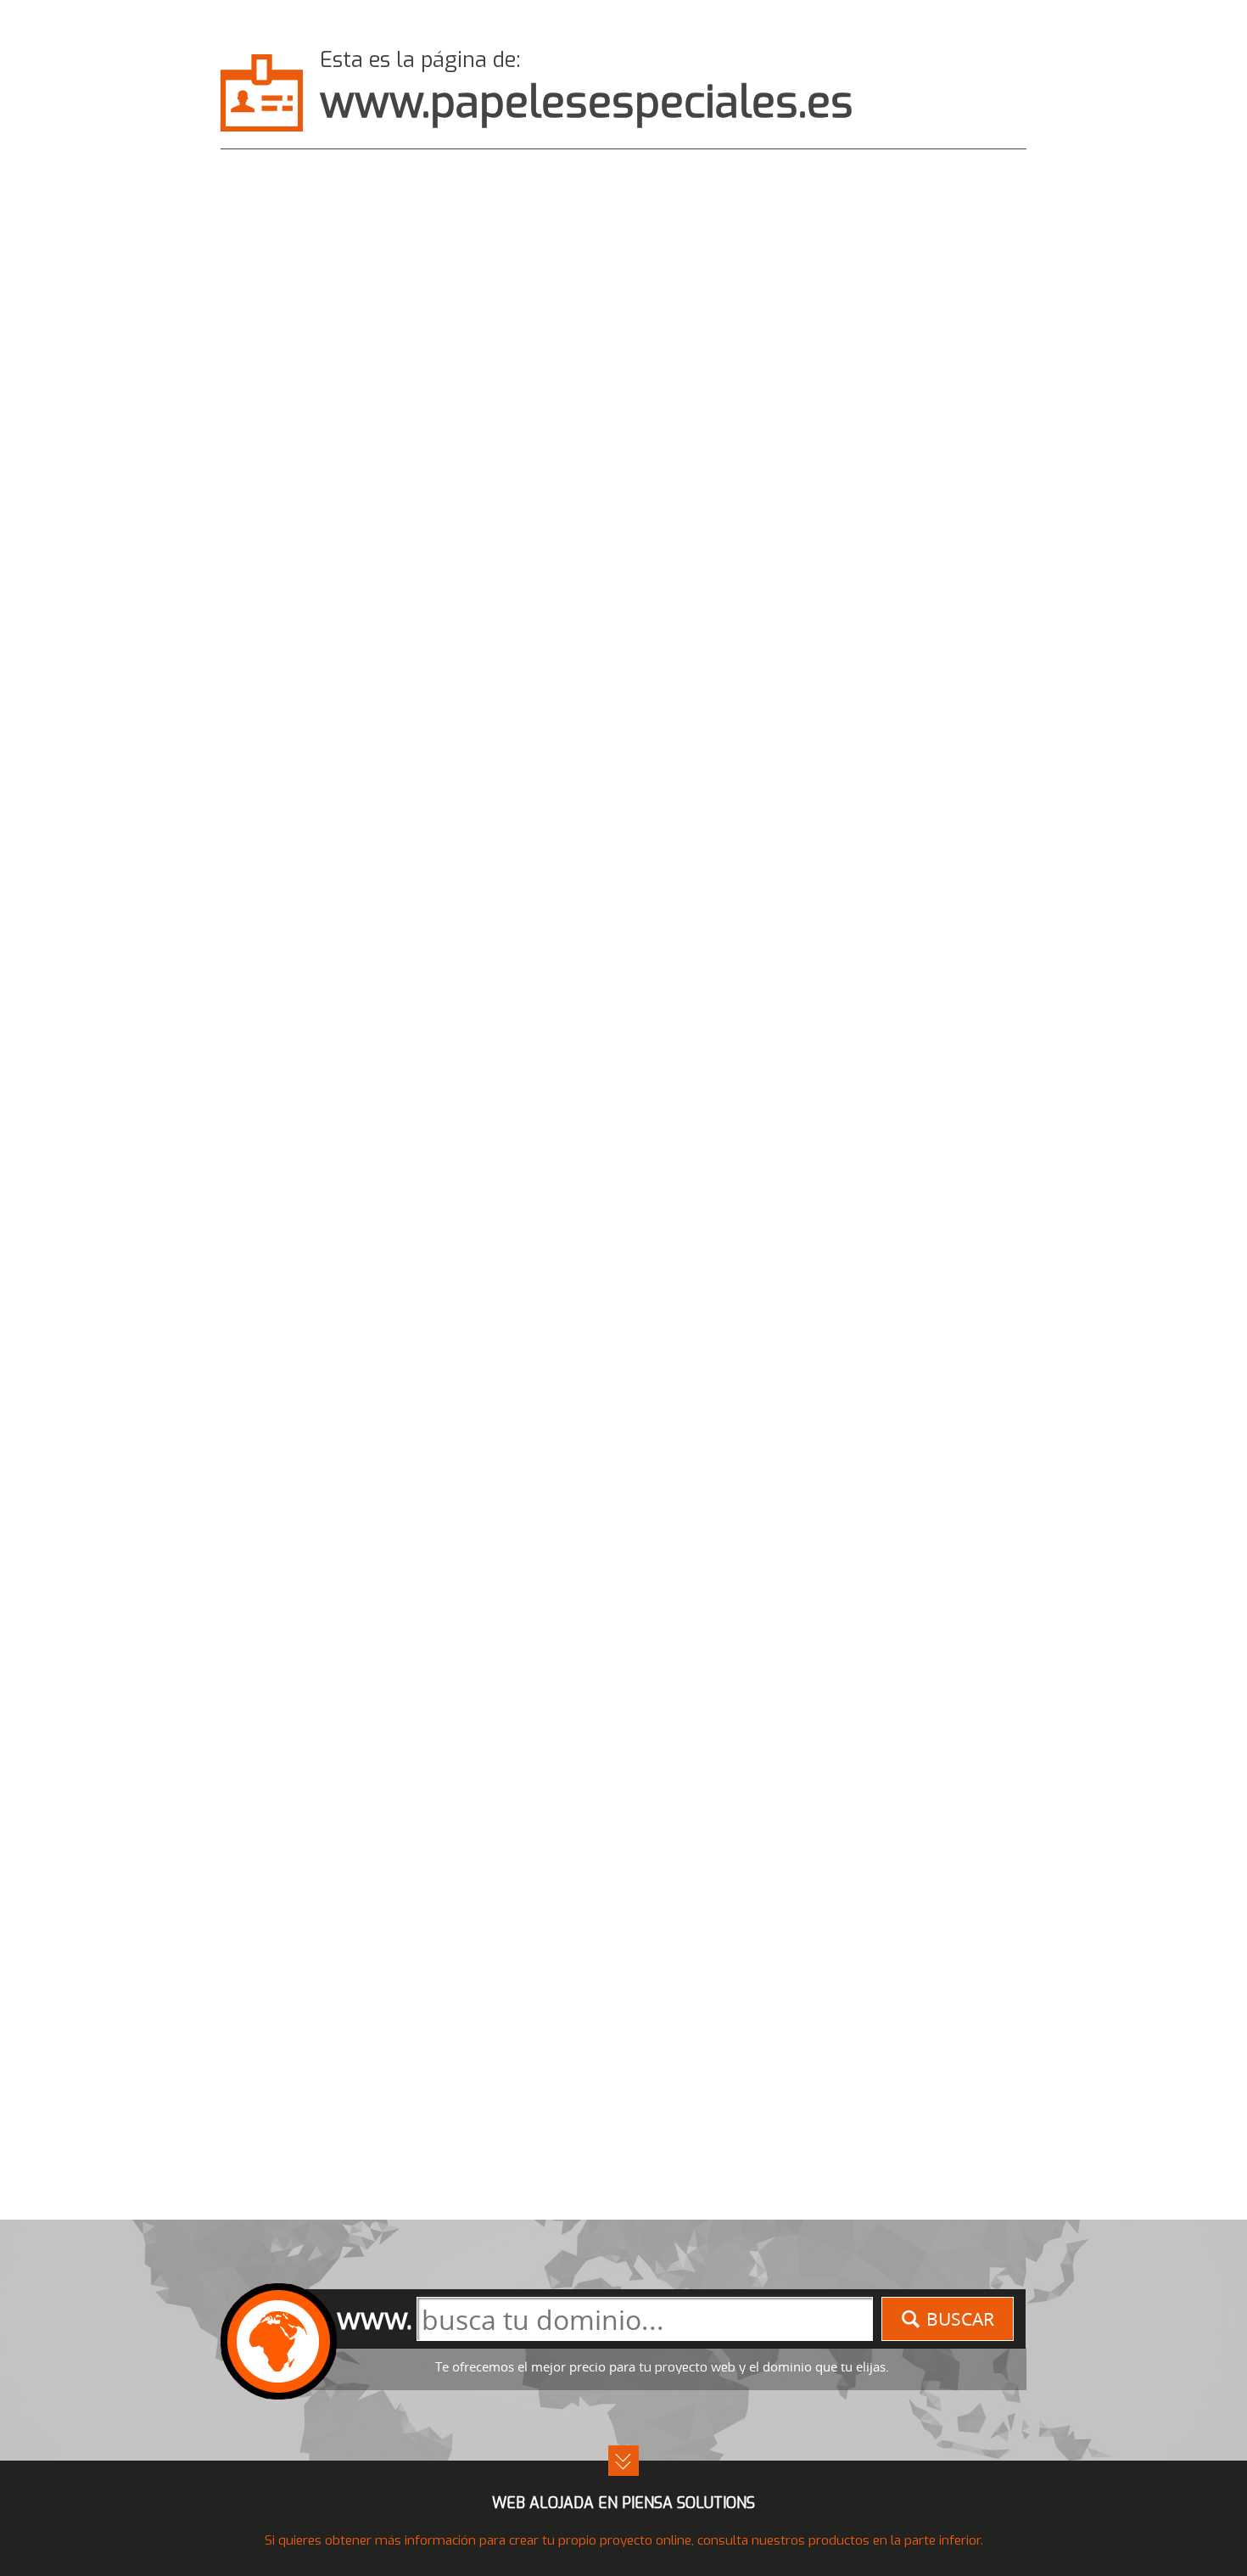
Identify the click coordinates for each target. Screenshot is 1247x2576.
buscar (960, 2319)
